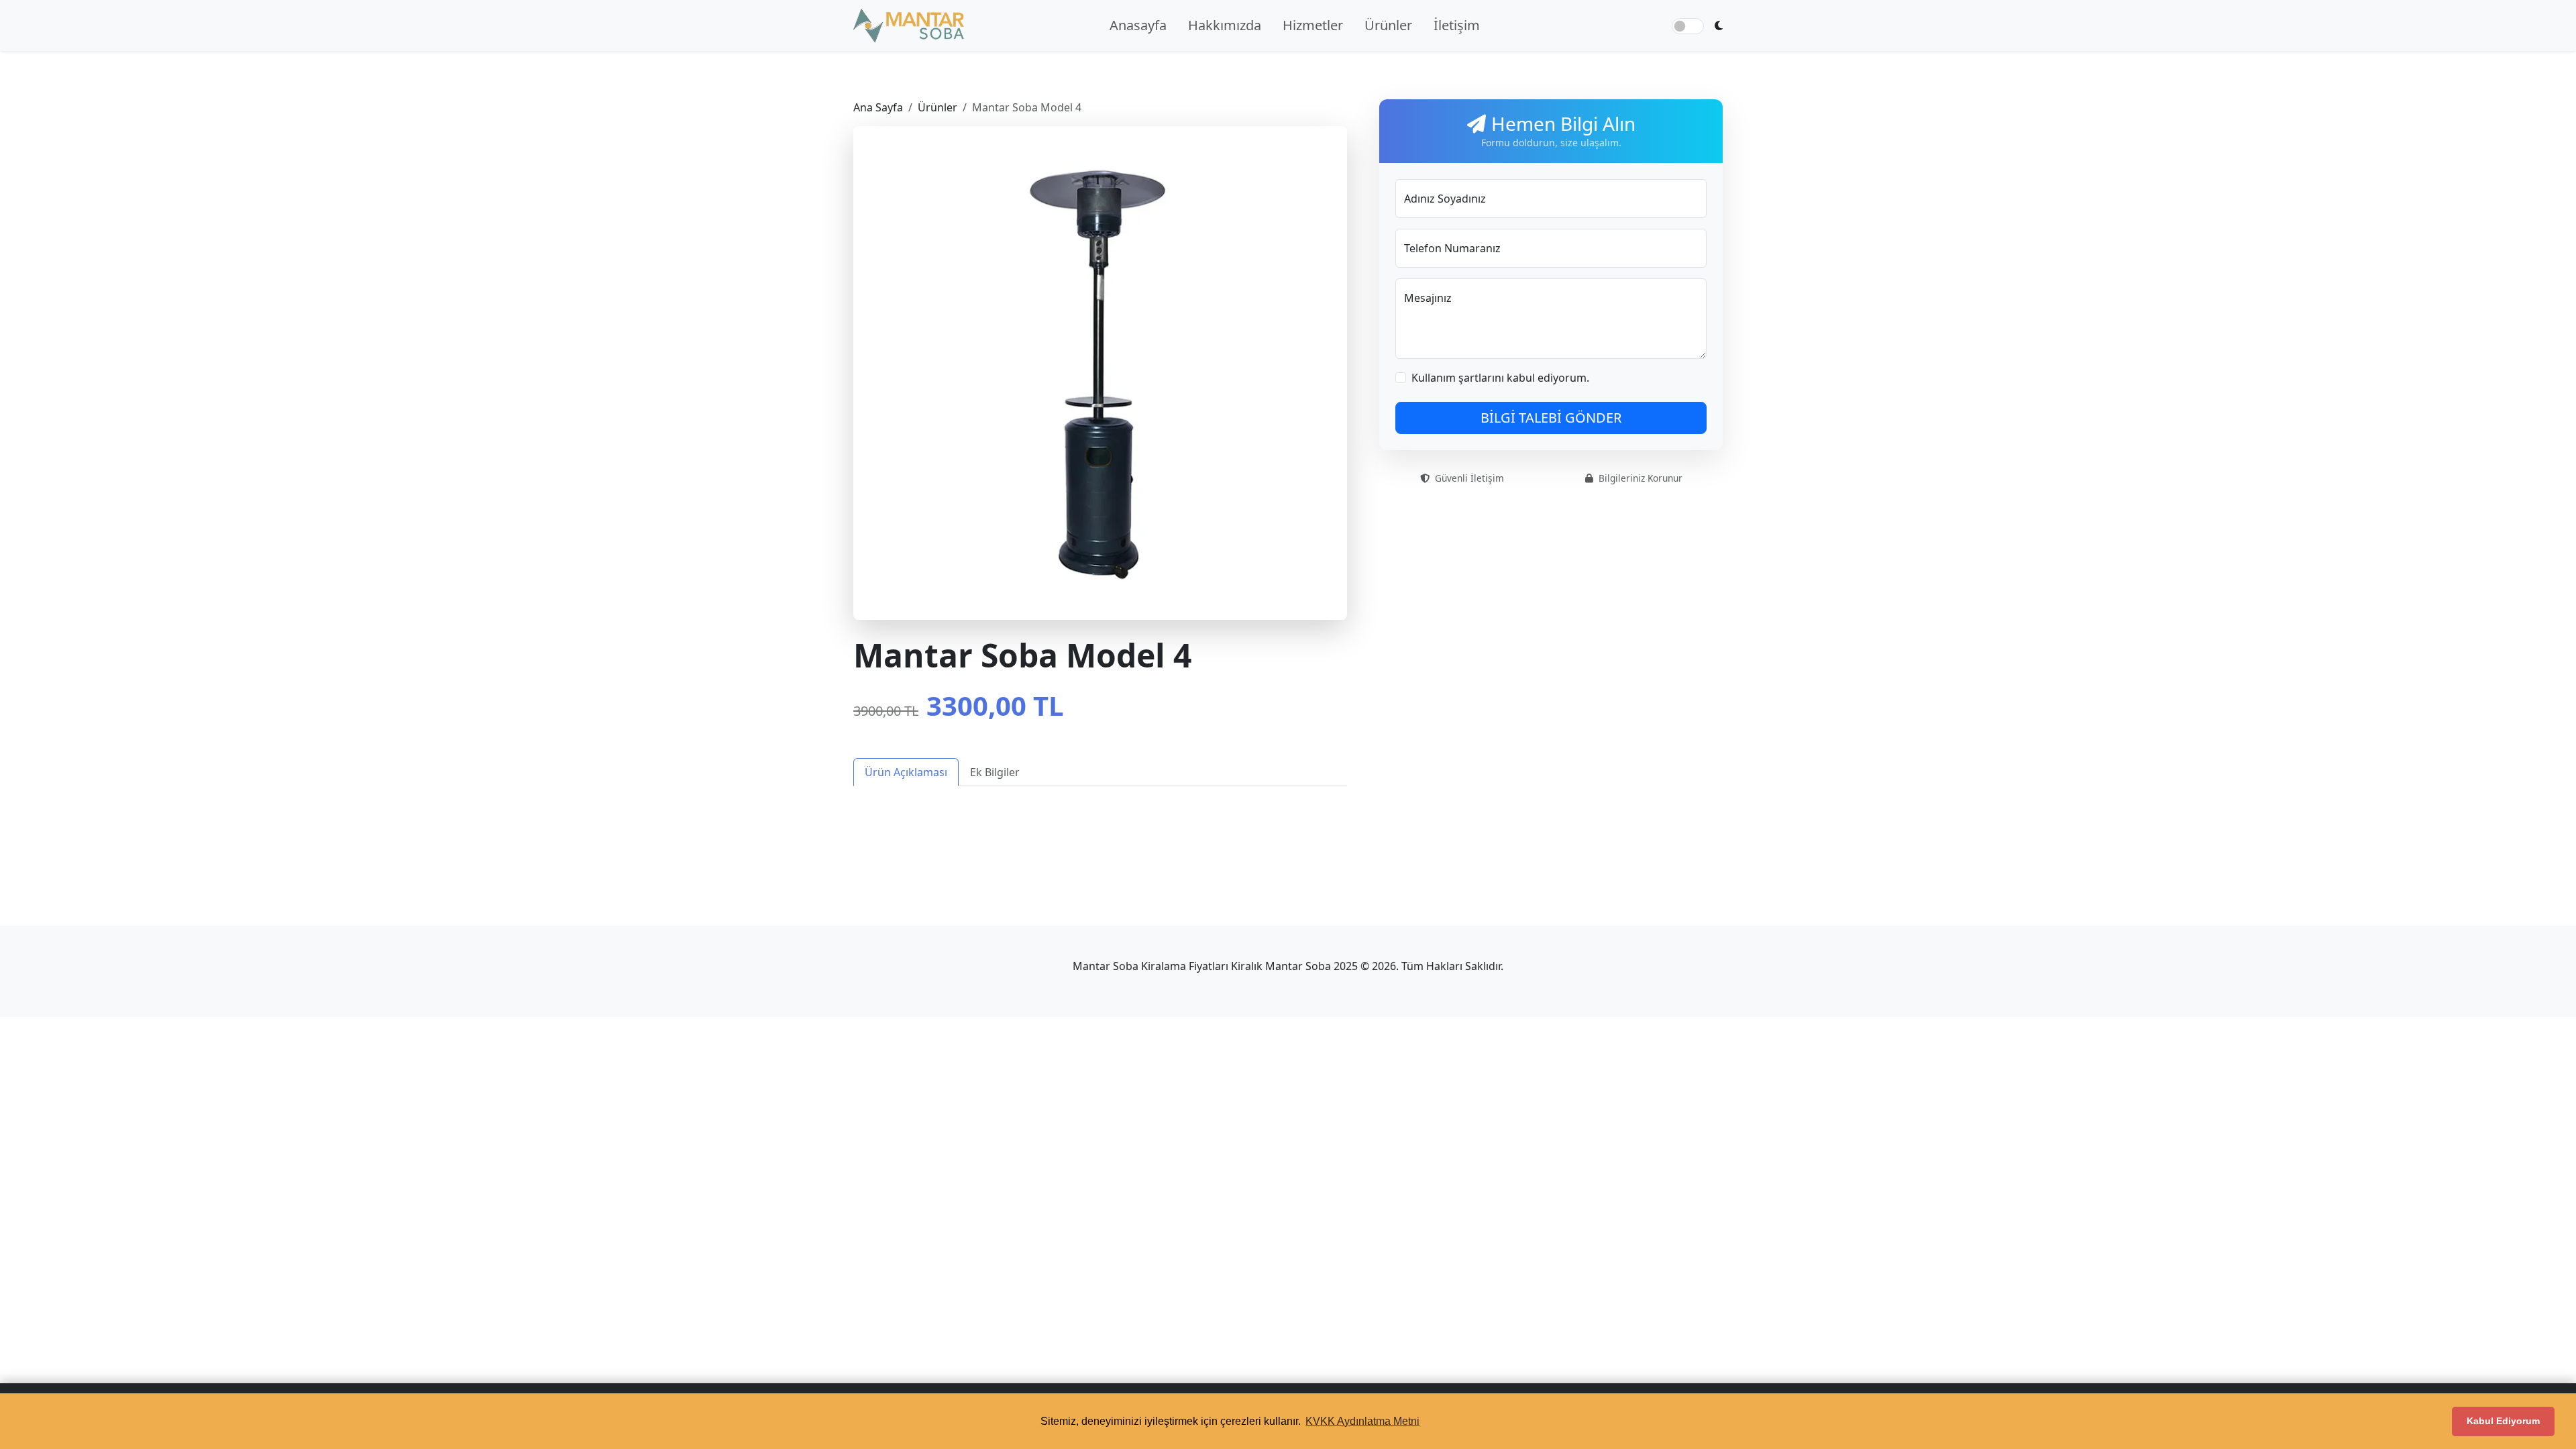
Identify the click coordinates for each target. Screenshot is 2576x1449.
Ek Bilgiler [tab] (995, 772)
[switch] (1688, 26)
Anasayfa (1138, 25)
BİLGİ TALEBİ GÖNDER (1551, 418)
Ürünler (1388, 25)
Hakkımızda (1225, 25)
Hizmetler (1313, 25)
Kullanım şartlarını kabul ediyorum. (1500, 378)
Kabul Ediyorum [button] (2503, 1421)
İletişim (1457, 25)
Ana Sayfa (878, 107)
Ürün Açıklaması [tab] (906, 772)
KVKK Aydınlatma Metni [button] (1362, 1421)
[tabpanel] (1100, 810)
